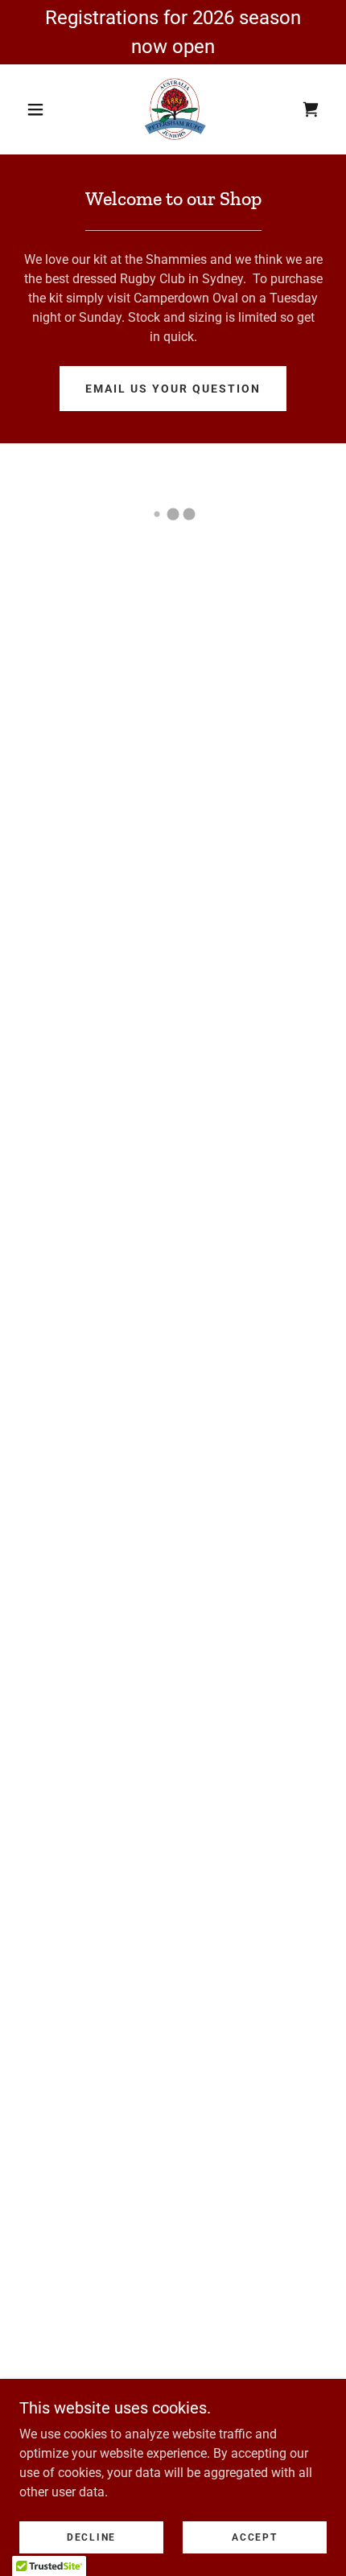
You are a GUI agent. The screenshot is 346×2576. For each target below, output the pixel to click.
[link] (174, 109)
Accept (254, 2537)
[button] (35, 109)
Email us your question (173, 389)
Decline (91, 2537)
